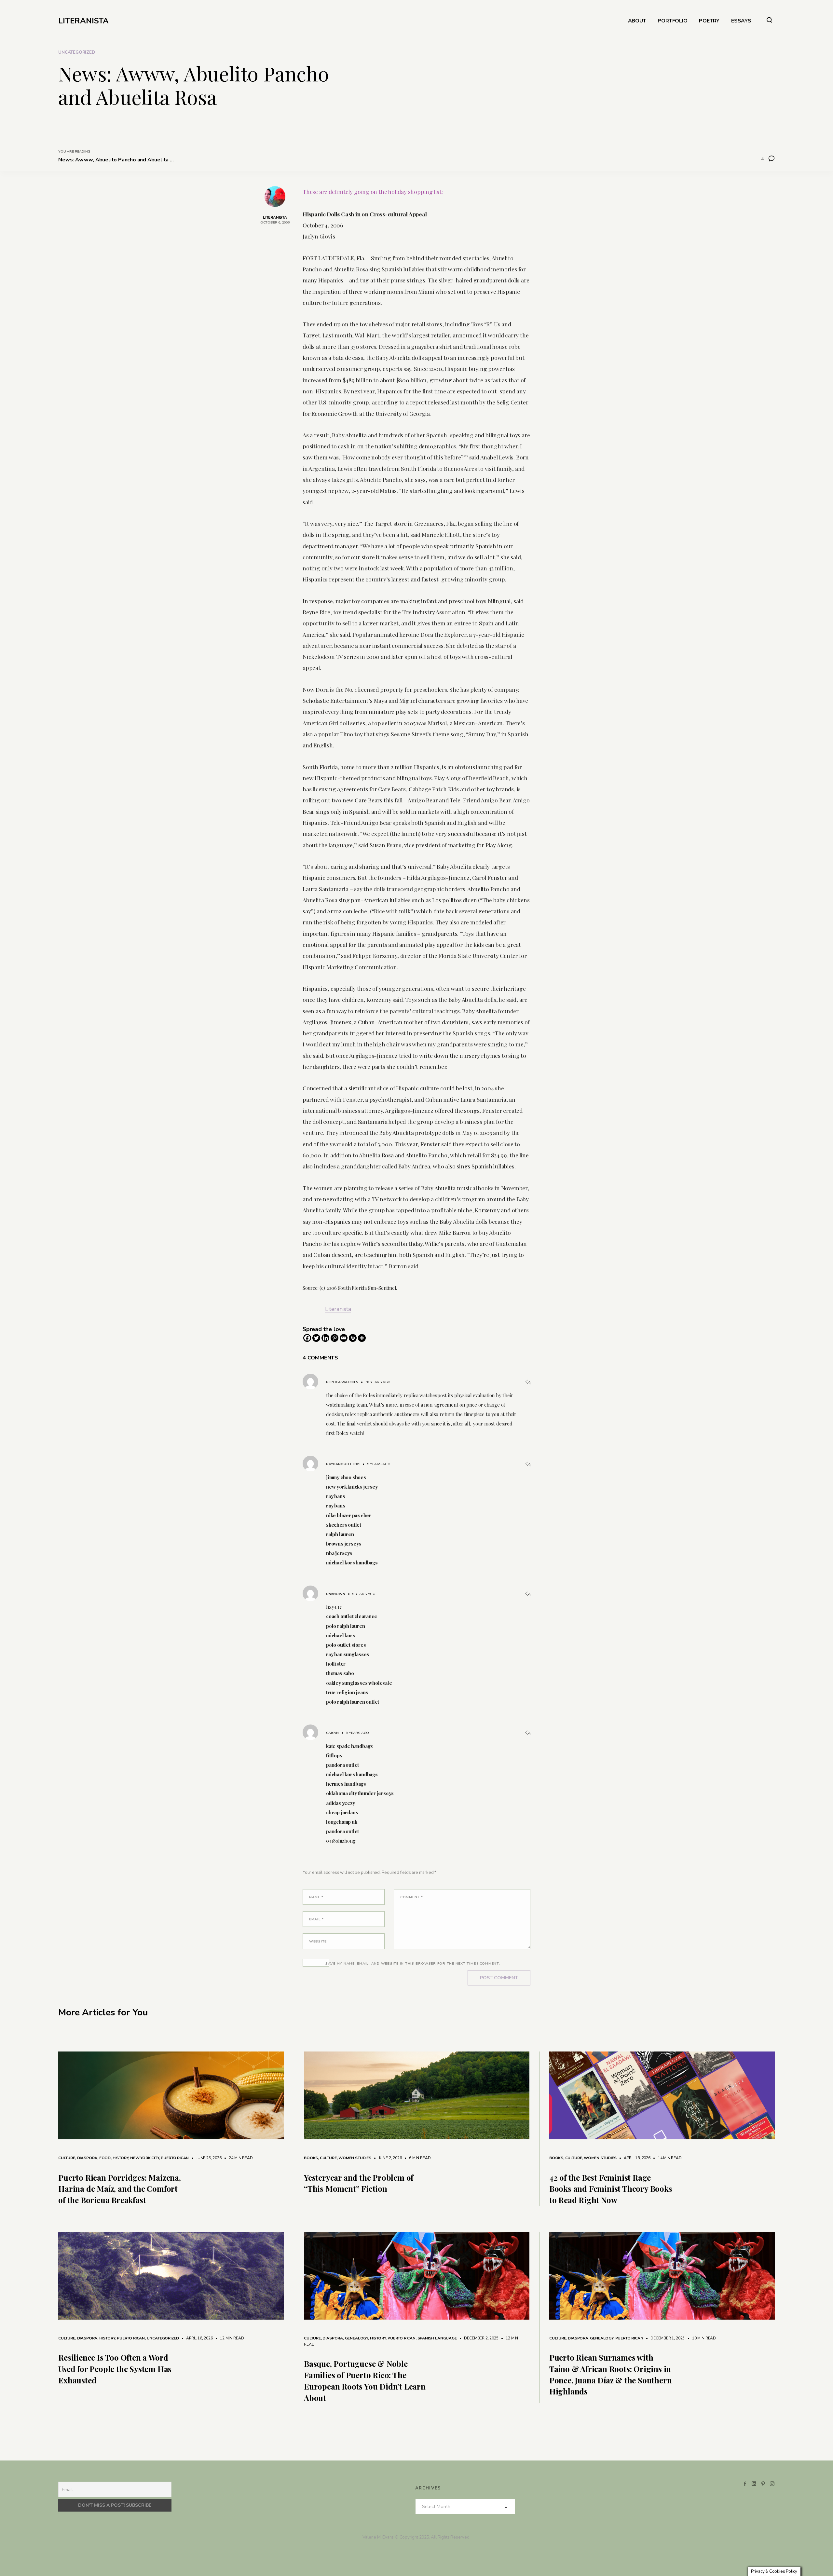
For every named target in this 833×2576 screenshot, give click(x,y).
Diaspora (87, 2158)
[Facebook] (307, 1338)
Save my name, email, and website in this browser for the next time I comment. (413, 1963)
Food (105, 2158)
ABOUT (637, 21)
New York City (145, 2158)
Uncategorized (76, 52)
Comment (412, 1897)
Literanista (338, 1309)
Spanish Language (437, 2338)
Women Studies (355, 2158)
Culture (67, 2158)
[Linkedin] (325, 1338)
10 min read (701, 2338)
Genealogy (356, 2338)
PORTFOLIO (672, 21)
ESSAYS (741, 21)
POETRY (709, 21)
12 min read (229, 2338)
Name (316, 1897)
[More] (362, 1338)
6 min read (416, 2158)
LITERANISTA (83, 21)
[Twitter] (316, 1338)
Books (311, 2158)
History (121, 2158)
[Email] (344, 1338)
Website (318, 1941)
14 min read (667, 2158)
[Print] (353, 1338)
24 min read (238, 2158)
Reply (528, 1382)
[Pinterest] (335, 1338)
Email (316, 1919)
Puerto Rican (175, 2158)
